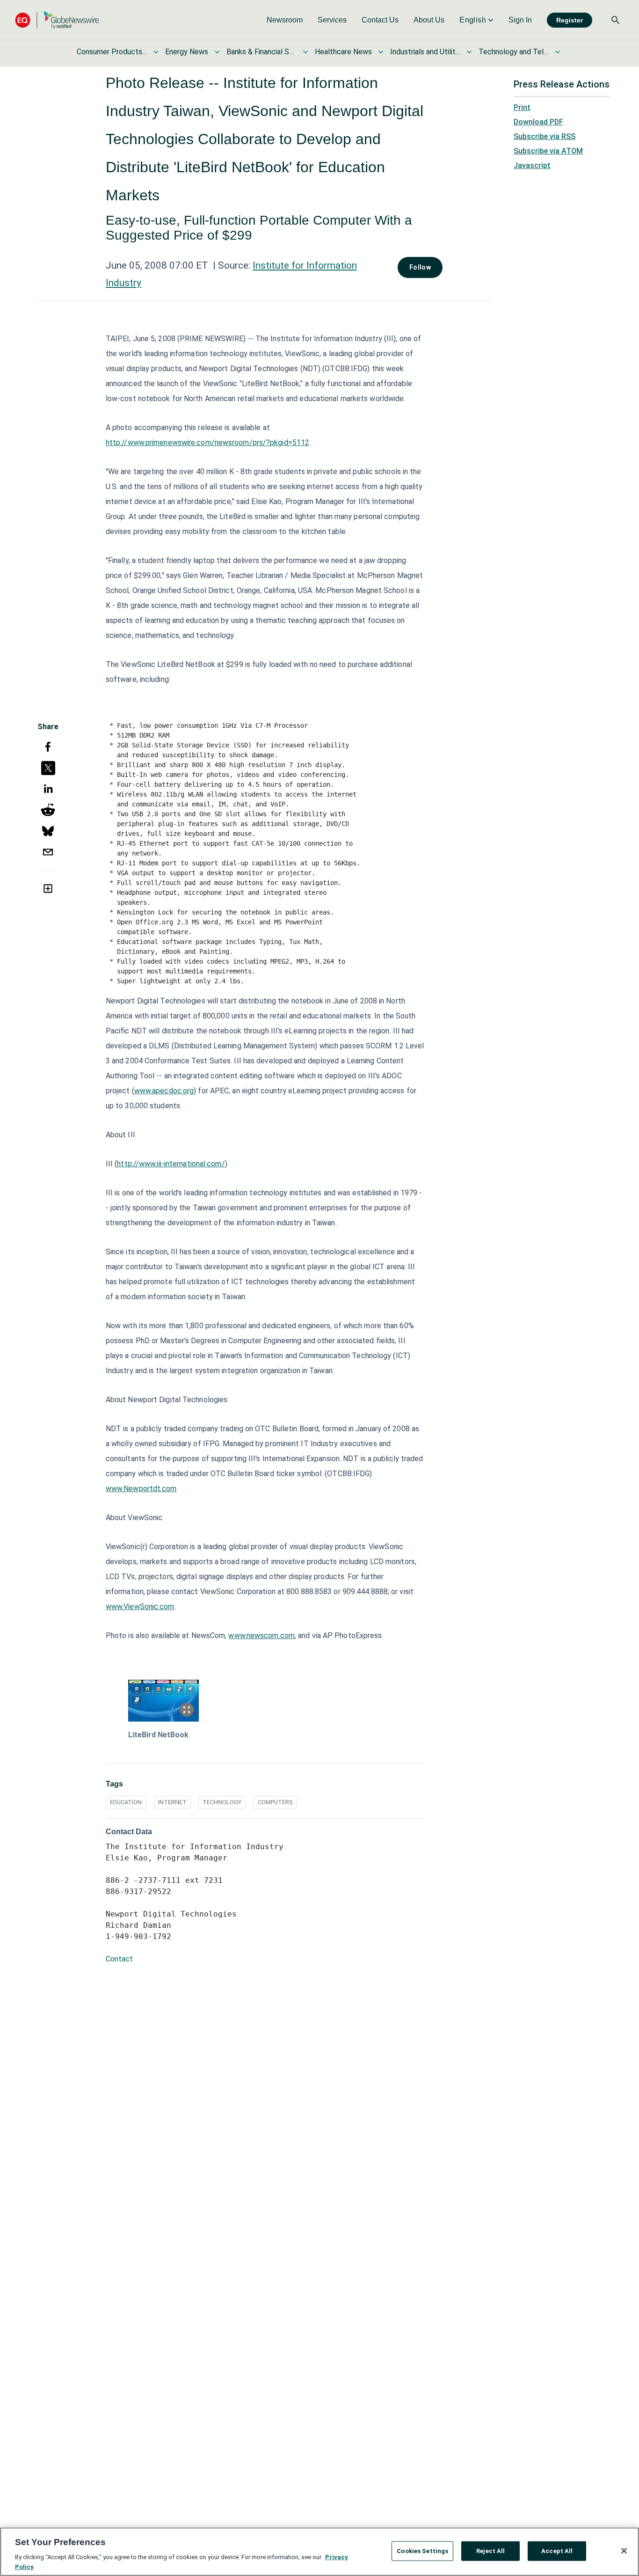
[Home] (57, 20)
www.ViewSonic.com (140, 1606)
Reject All (490, 2551)
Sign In (520, 20)
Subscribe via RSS (545, 136)
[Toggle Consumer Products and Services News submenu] (156, 52)
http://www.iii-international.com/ (171, 1164)
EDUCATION (126, 1802)
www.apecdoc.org (164, 1091)
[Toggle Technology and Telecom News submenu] (558, 52)
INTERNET (172, 1802)
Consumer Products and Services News (112, 52)
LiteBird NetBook (158, 1735)
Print (522, 107)
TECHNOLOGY (222, 1802)
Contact (119, 1959)
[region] (319, 2552)
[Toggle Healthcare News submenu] (381, 52)
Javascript (532, 165)
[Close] (624, 2551)
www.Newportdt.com (141, 1489)
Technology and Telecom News (514, 52)
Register (570, 20)
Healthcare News (343, 52)
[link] (285, 20)
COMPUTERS (275, 1802)
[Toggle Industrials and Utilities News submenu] (469, 52)
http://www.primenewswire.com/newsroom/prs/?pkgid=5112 (207, 443)
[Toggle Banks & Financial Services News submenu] (305, 52)
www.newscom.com (261, 1636)
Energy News (187, 52)
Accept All (557, 2551)
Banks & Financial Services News (261, 52)
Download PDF (538, 122)
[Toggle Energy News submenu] (217, 52)
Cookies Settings (422, 2551)
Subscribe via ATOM (548, 151)
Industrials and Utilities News (425, 52)
